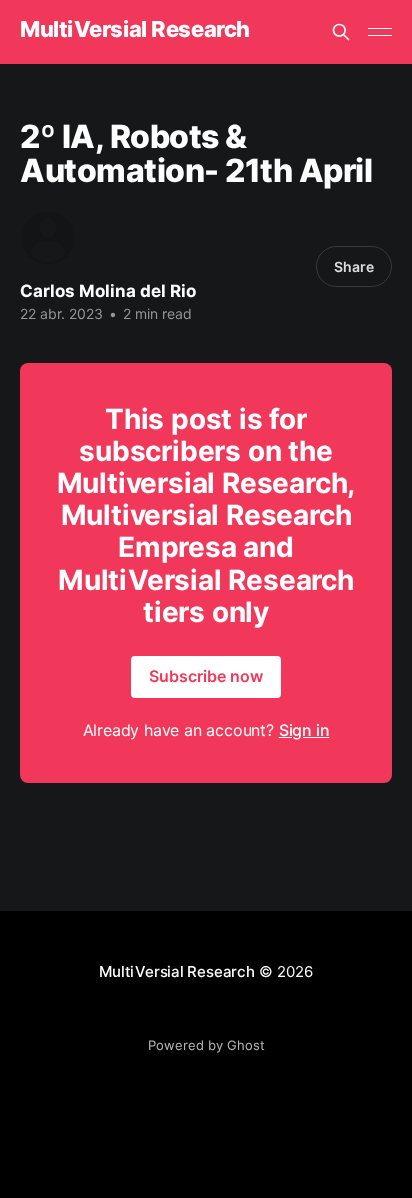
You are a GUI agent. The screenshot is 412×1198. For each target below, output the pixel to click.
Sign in (304, 730)
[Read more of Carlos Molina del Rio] (48, 238)
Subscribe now (206, 676)
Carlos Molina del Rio (108, 291)
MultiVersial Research (135, 29)
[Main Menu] (380, 32)
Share (354, 266)
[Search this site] (341, 32)
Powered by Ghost (206, 1045)
